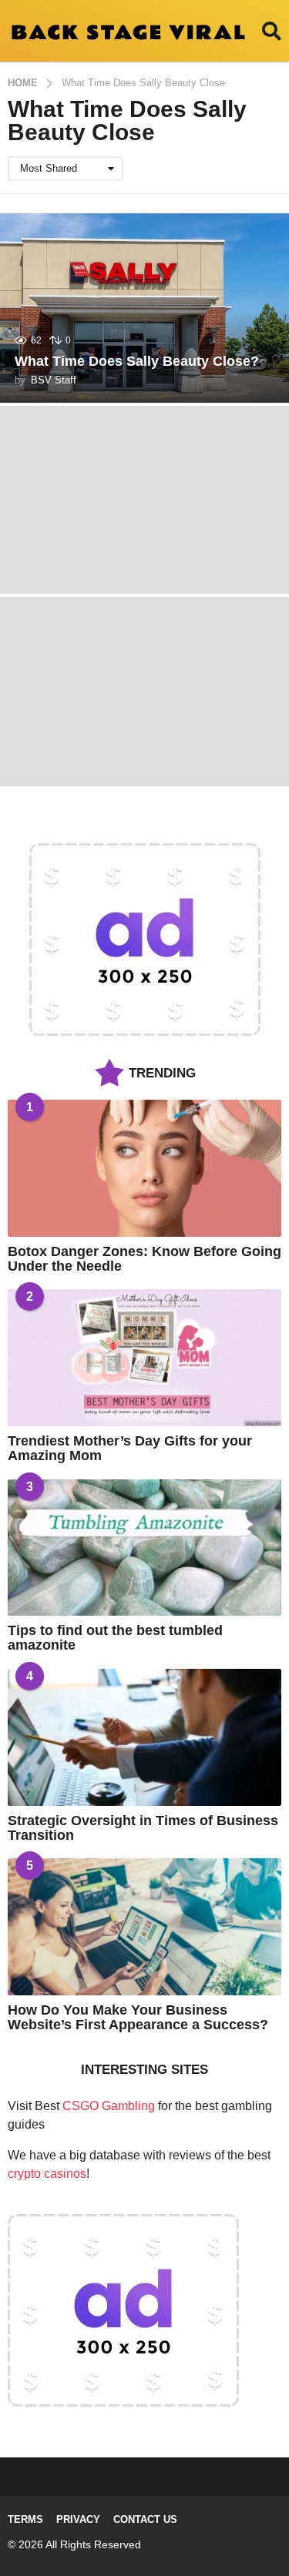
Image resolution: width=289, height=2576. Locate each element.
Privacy (78, 2519)
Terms (25, 2519)
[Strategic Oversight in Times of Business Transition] (144, 1737)
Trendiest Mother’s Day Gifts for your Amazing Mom (130, 1448)
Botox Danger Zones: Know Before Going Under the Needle (144, 1259)
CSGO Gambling (109, 2106)
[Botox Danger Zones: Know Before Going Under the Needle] (144, 1168)
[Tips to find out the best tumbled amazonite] (144, 1548)
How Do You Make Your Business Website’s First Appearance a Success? (138, 2017)
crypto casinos (47, 2174)
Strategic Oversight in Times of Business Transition (143, 1828)
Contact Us (145, 2519)
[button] (272, 31)
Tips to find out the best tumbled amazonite (115, 1638)
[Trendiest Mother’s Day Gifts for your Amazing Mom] (144, 1358)
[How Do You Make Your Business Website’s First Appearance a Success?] (144, 1927)
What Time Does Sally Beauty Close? (137, 361)
